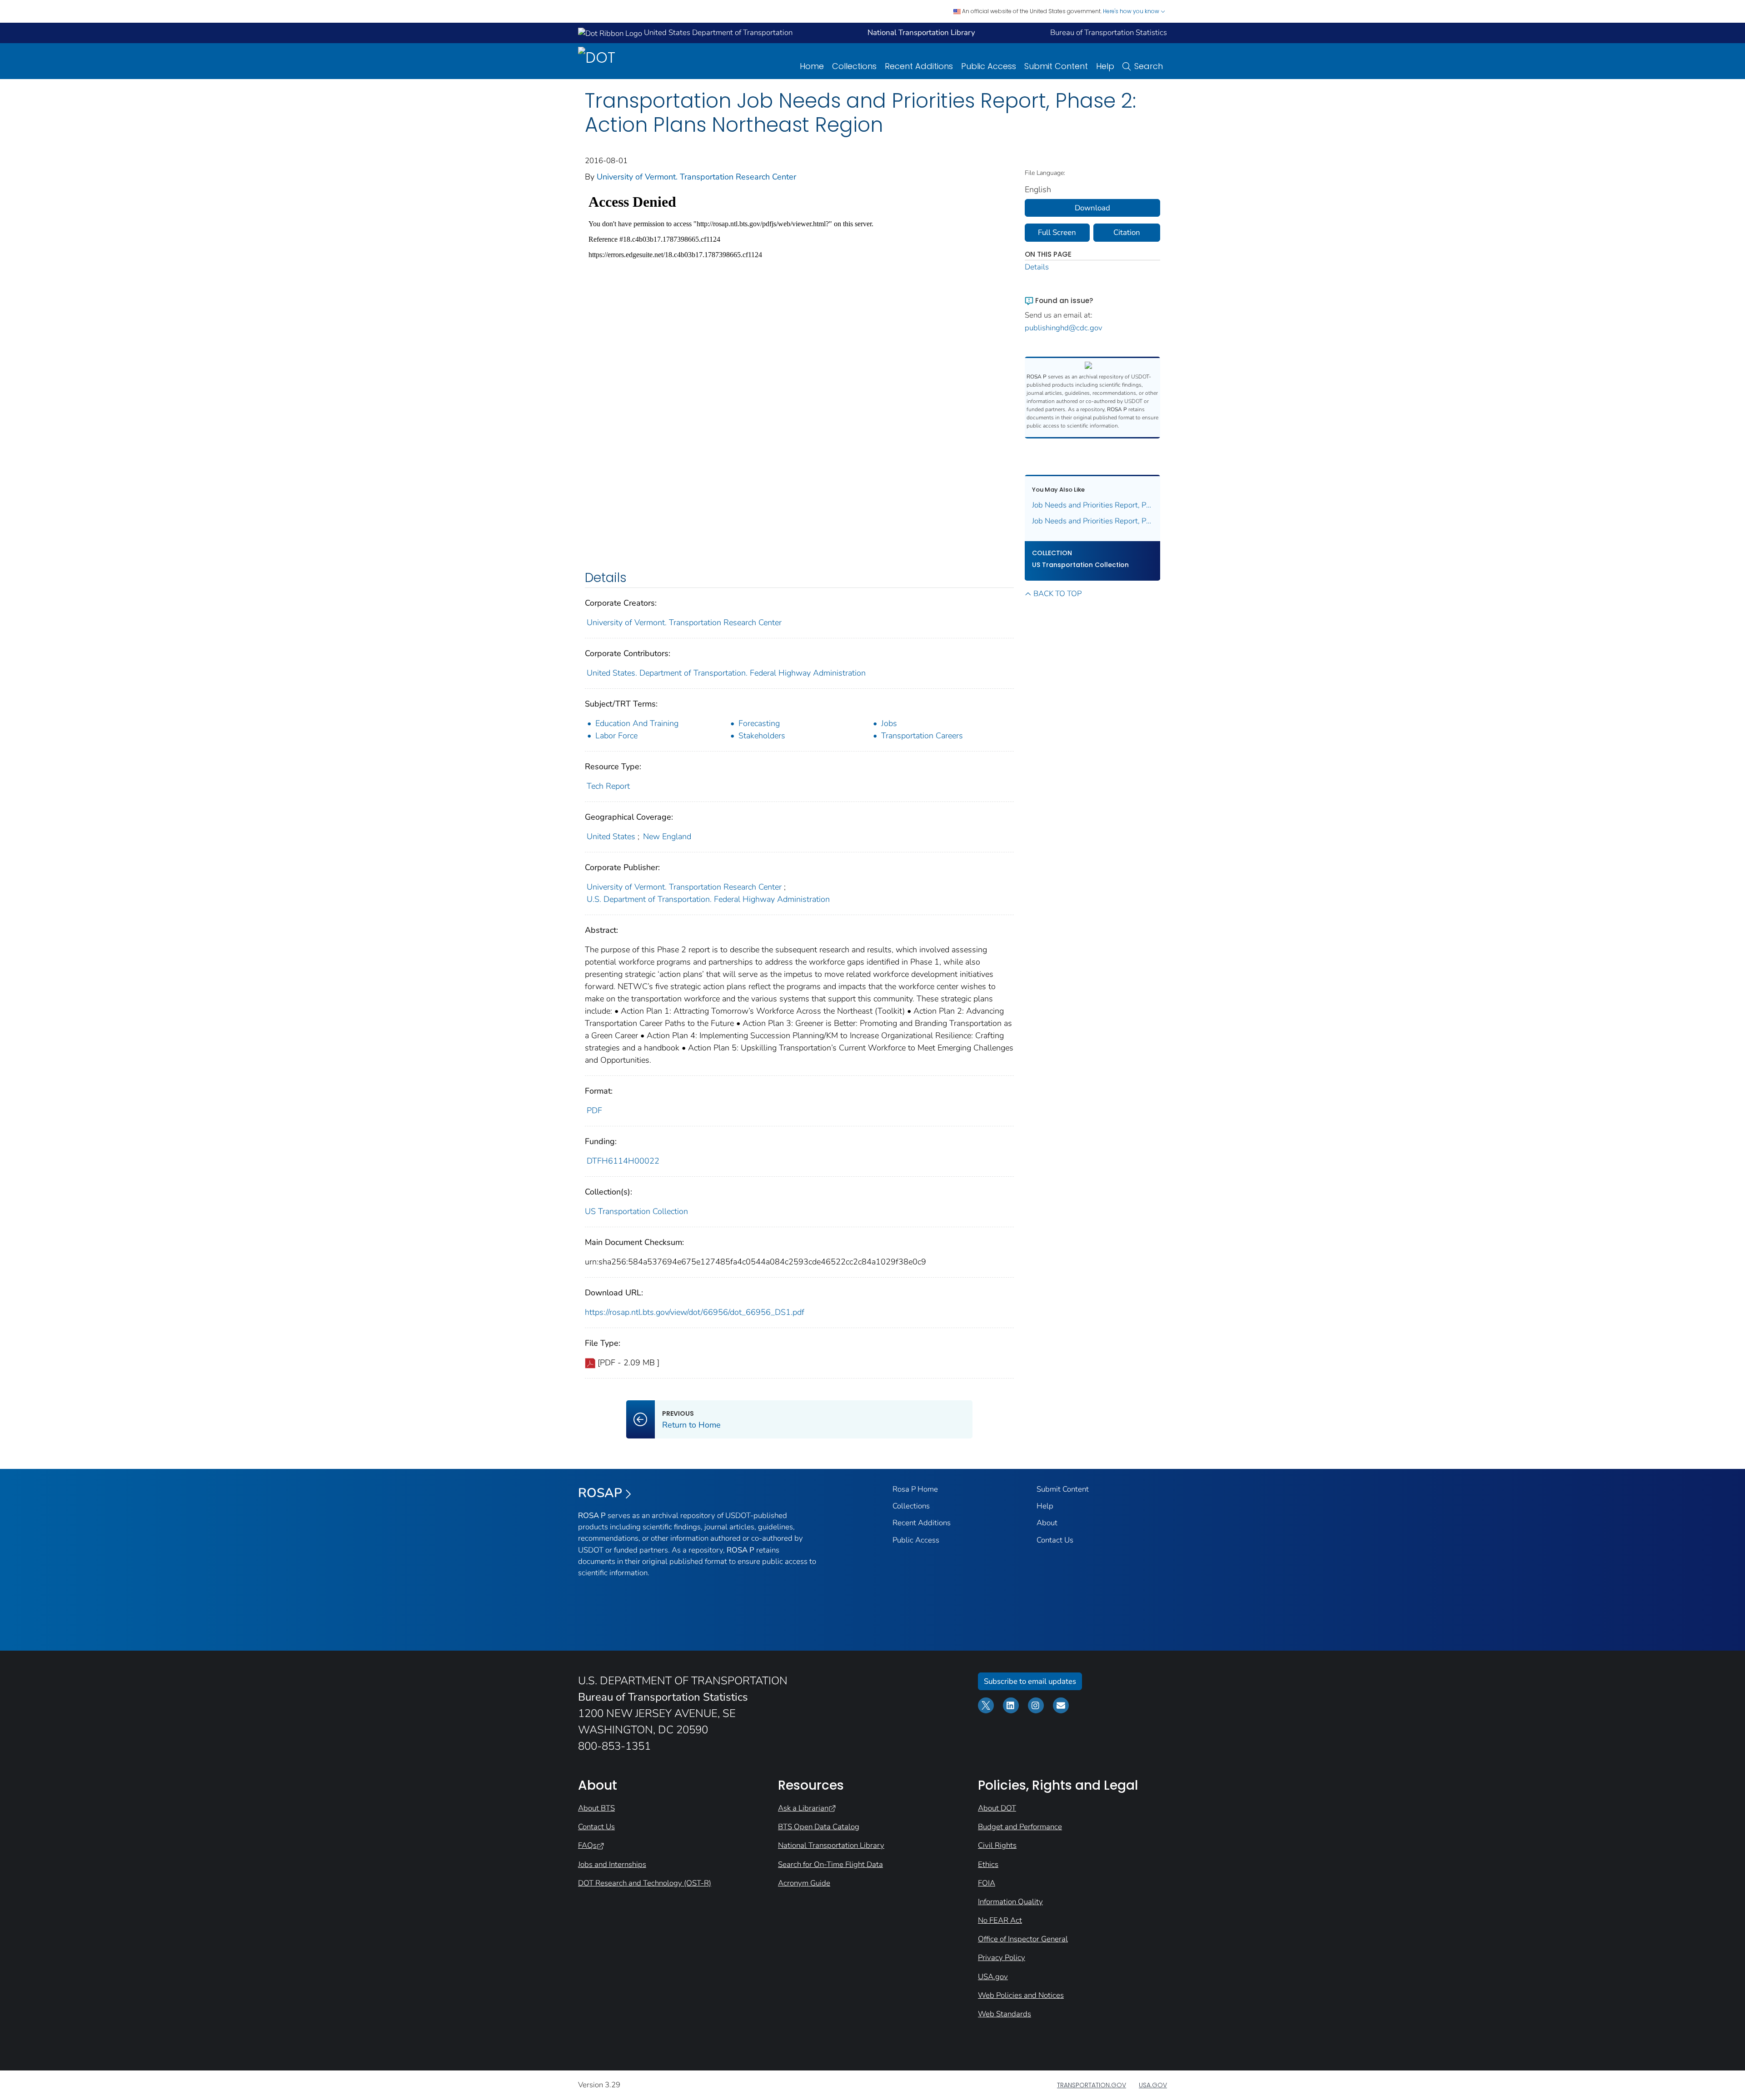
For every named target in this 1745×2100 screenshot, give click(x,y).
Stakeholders (762, 736)
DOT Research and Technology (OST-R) (645, 1883)
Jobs (889, 723)
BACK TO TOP (1057, 594)
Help (1105, 66)
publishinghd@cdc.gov (1064, 328)
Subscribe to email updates (1030, 1681)
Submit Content (1056, 66)
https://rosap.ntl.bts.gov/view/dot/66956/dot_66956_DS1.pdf (695, 1312)
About (1047, 1523)
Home (812, 66)
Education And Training (637, 723)
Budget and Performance (1020, 1827)
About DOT (997, 1808)
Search (1149, 66)
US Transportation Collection (636, 1211)
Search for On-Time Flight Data (830, 1864)
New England (667, 836)
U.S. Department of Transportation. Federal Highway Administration (708, 899)
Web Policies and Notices (1021, 1995)
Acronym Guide (804, 1883)
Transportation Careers (922, 736)
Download (1092, 208)
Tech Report (608, 786)
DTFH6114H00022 (623, 1161)
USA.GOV (1153, 2085)
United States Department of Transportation (717, 32)
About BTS (596, 1808)
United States (611, 836)
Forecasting (759, 723)
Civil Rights (997, 1845)
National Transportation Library (831, 1845)
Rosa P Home (915, 1489)
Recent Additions (919, 66)
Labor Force (616, 736)
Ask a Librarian (803, 1808)
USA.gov (993, 1977)
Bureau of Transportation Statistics (1109, 32)
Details (1037, 267)
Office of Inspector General (1023, 1939)
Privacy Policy (1002, 1958)
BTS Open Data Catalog (819, 1827)
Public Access (989, 66)
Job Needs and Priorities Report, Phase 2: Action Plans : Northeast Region (1093, 521)
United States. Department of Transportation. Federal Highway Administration (726, 673)
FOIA (987, 1883)
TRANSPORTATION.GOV (1092, 2085)
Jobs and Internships (612, 1864)
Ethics (988, 1864)
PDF (594, 1110)
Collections (854, 66)
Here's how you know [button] (1132, 11)
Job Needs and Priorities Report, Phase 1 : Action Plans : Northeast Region (1093, 505)
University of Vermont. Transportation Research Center (696, 177)
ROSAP (600, 1493)
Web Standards (1005, 2014)
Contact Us (1055, 1540)
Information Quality (1010, 1902)
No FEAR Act (1000, 1920)
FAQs (587, 1845)
